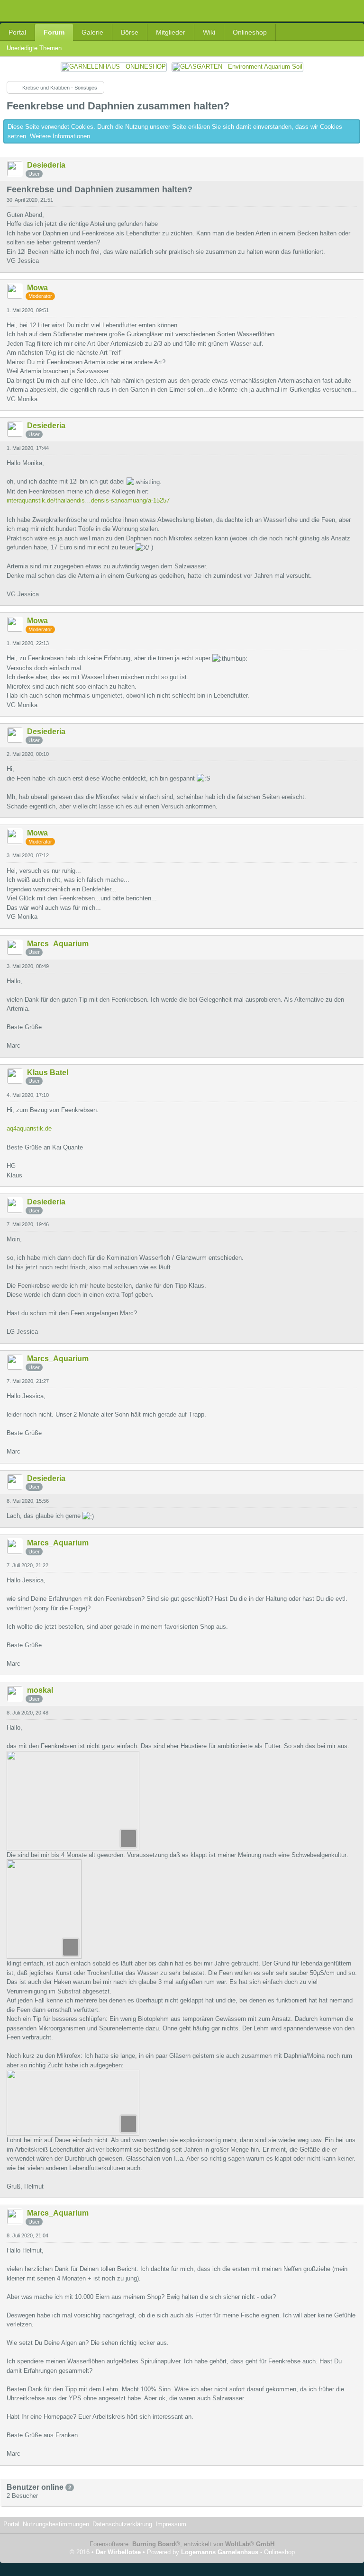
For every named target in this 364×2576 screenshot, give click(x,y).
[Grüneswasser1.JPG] (44, 1909)
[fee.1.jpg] (73, 1801)
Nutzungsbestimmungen (56, 2524)
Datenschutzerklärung (122, 2524)
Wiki (209, 32)
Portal (17, 32)
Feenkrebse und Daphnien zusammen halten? (118, 106)
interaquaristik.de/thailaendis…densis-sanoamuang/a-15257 (88, 500)
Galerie (92, 32)
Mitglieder (171, 32)
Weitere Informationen (60, 136)
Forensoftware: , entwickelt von (182, 2544)
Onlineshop (250, 32)
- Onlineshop (238, 2552)
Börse (130, 32)
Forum (54, 32)
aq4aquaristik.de (29, 1128)
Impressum (171, 2524)
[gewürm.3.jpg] (73, 2103)
